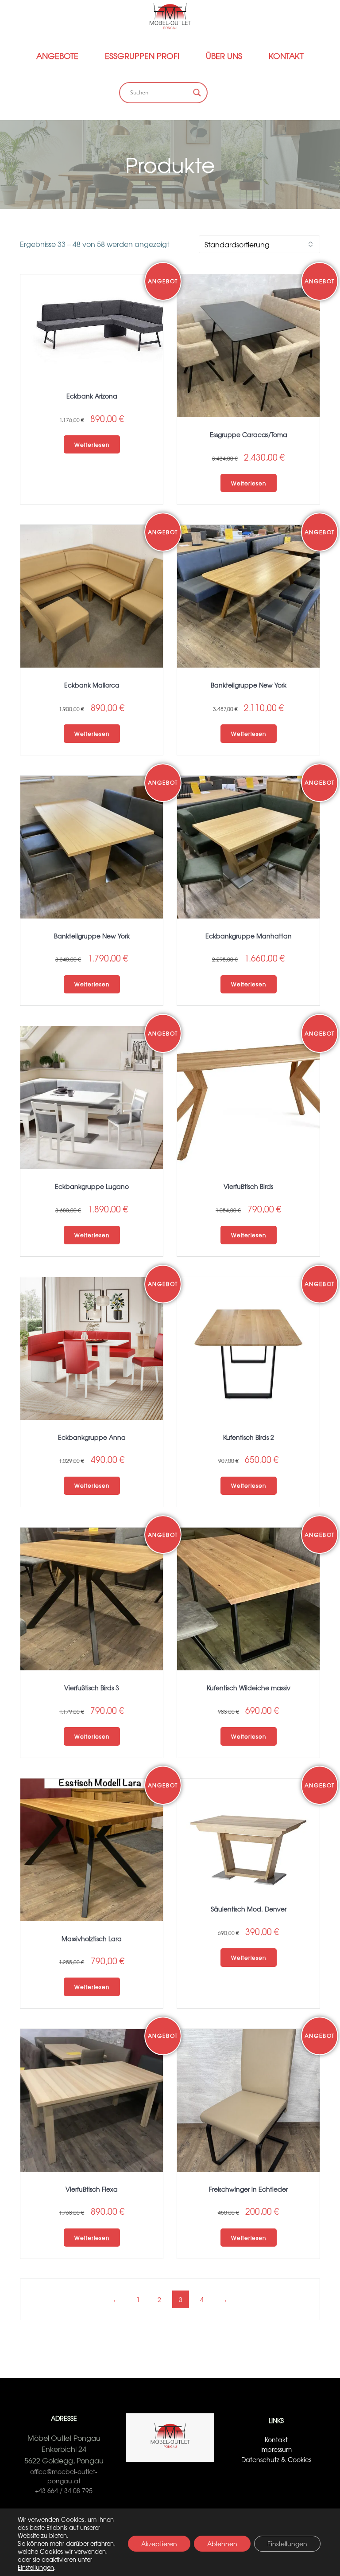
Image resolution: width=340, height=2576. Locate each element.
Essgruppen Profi (142, 56)
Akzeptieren (159, 2544)
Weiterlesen (92, 445)
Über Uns (224, 56)
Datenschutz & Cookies (276, 2459)
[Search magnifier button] (197, 93)
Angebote (57, 56)
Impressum (276, 2449)
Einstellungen (36, 2568)
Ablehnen (222, 2544)
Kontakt (286, 56)
